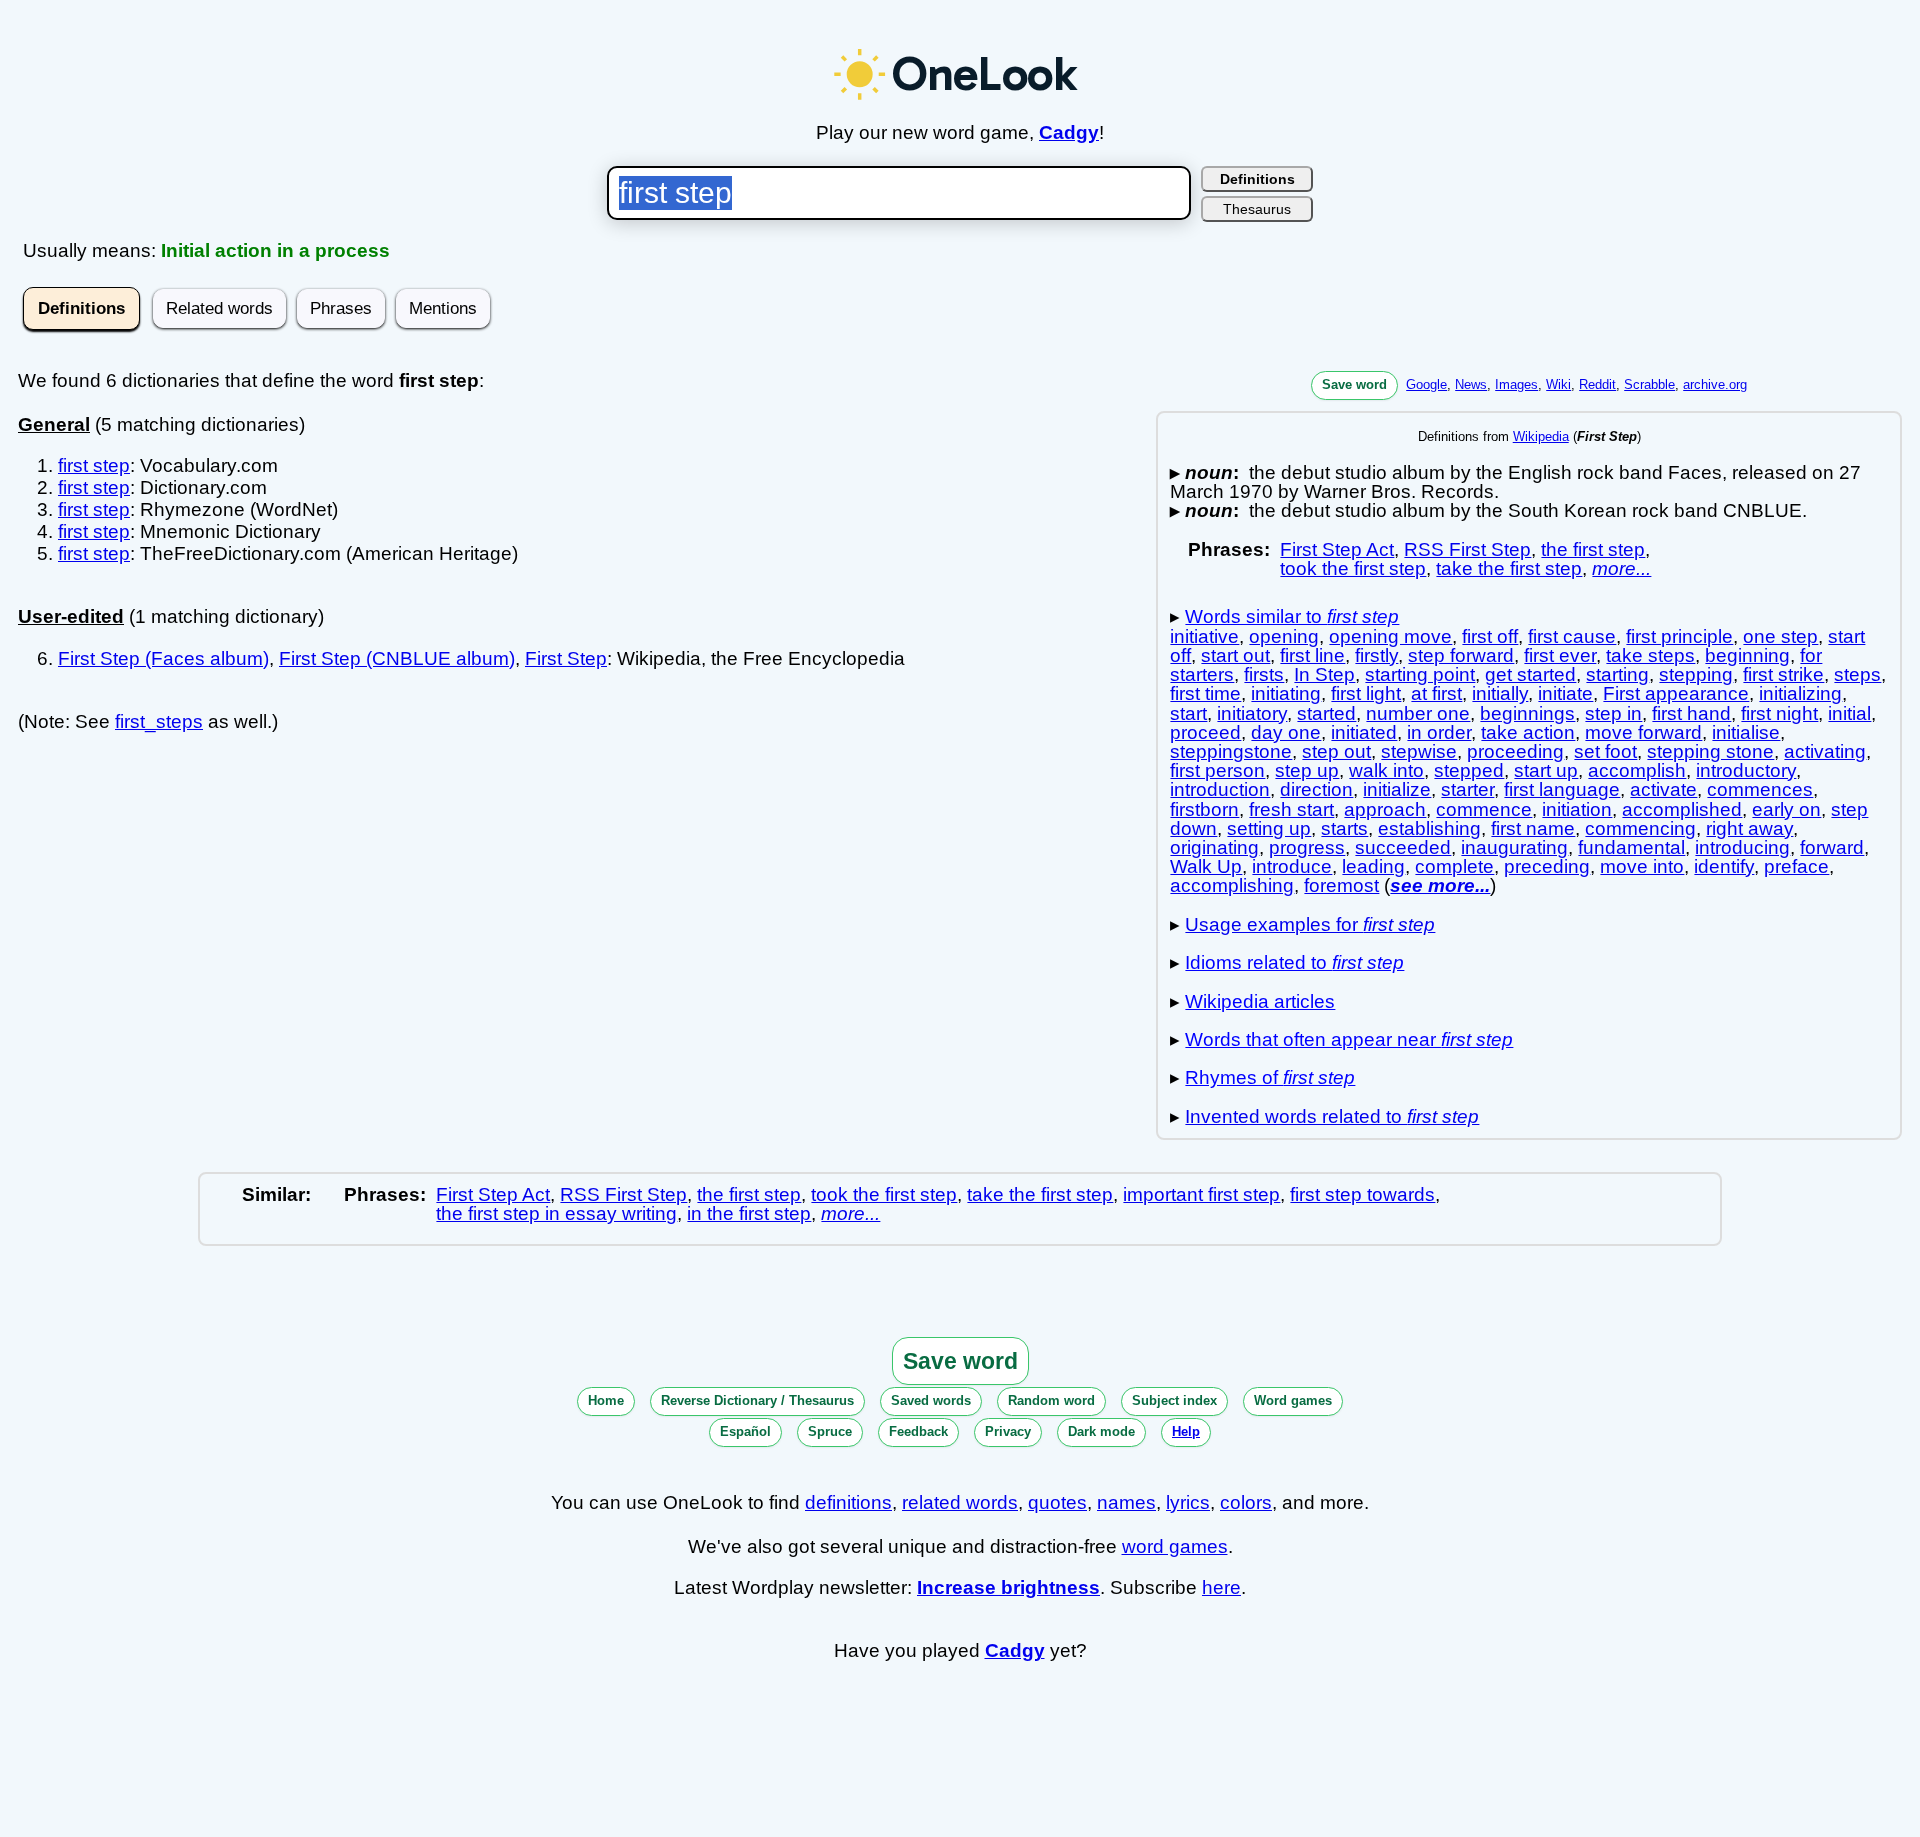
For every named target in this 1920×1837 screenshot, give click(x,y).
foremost (1341, 885)
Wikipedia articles (1260, 1001)
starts (1344, 828)
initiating (1286, 693)
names (1126, 1502)
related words (960, 1502)
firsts (1264, 674)
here (1221, 1587)
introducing (1742, 847)
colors (1246, 1502)
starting (1617, 674)
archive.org (1715, 384)
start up (1546, 770)
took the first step (1353, 568)
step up (1307, 770)
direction (1316, 789)
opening (1284, 636)
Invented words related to (1332, 1116)
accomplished (1682, 809)
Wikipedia (1541, 436)
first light (1366, 693)
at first (1436, 693)
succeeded (1403, 847)
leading (1373, 866)
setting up (1269, 828)
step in (1613, 713)
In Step (1324, 674)
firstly (1376, 655)
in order (1439, 732)
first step (94, 465)
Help (1186, 1431)
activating (1825, 751)
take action (1528, 732)
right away (1749, 828)
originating (1214, 847)
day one (1286, 732)
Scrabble (1649, 384)
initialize (1397, 789)
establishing (1429, 828)
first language (1562, 789)
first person (1217, 770)
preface (1796, 866)
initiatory (1252, 713)
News (1471, 384)
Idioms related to (1294, 962)
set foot (1605, 751)
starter (1467, 789)
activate (1663, 789)
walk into (1386, 770)
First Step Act (1337, 549)
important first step (1201, 1194)
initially (1500, 693)
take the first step (1509, 568)
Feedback (918, 1431)
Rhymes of (1270, 1077)
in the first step (749, 1213)
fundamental (1631, 847)
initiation (1577, 809)
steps (1857, 674)
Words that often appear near (1349, 1039)
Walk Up (1206, 866)
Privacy (1008, 1431)
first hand (1691, 713)
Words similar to (1292, 616)
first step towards (1362, 1194)
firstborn (1204, 809)
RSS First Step (1467, 549)
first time (1205, 693)
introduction (1220, 789)
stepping (1696, 674)
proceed (1205, 732)
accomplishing (1232, 885)
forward (1832, 847)
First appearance (1676, 693)
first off (1490, 636)
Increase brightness (1008, 1587)
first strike (1783, 674)
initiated (1364, 732)
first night (1779, 713)
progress (1307, 847)
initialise (1746, 732)
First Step (566, 658)
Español (745, 1431)
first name (1533, 828)
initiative (1204, 636)
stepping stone (1710, 751)
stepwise (1419, 751)
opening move (1390, 636)
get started (1530, 674)
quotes (1057, 1502)
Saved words (931, 1400)
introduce (1292, 866)
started (1326, 713)
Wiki (1558, 384)
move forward (1643, 732)
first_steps (159, 721)
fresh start (1291, 809)
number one (1418, 713)
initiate (1565, 693)
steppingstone (1231, 751)
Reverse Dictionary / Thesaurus (757, 1400)
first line (1312, 655)
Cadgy (1069, 132)
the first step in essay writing (556, 1213)
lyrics (1188, 1502)
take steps (1650, 655)
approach (1385, 809)
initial (1849, 713)
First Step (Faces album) (163, 658)
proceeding (1515, 751)
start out (1235, 655)
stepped (1469, 770)
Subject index (1174, 1400)
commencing (1640, 828)
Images (1516, 384)
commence (1484, 809)
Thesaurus (1257, 209)
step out (1336, 751)
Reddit (1597, 384)
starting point (1420, 674)
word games (1175, 1546)
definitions (848, 1502)
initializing (1800, 693)
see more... (1440, 885)
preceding (1547, 866)
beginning (1747, 655)
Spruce (830, 1431)
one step (1780, 636)
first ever (1560, 655)
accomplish (1637, 770)
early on (1786, 809)
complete (1454, 866)
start (1188, 713)
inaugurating (1514, 847)
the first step (1593, 549)
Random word (1051, 1400)
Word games (1293, 1400)
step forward (1461, 655)
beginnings (1527, 713)
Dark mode (1101, 1431)
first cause (1572, 636)
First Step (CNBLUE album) (397, 658)
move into (1642, 866)
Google (1426, 384)
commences (1760, 789)
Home (606, 1400)
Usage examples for (1310, 924)
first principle (1679, 636)
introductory (1746, 770)
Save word (1354, 384)
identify (1724, 866)
